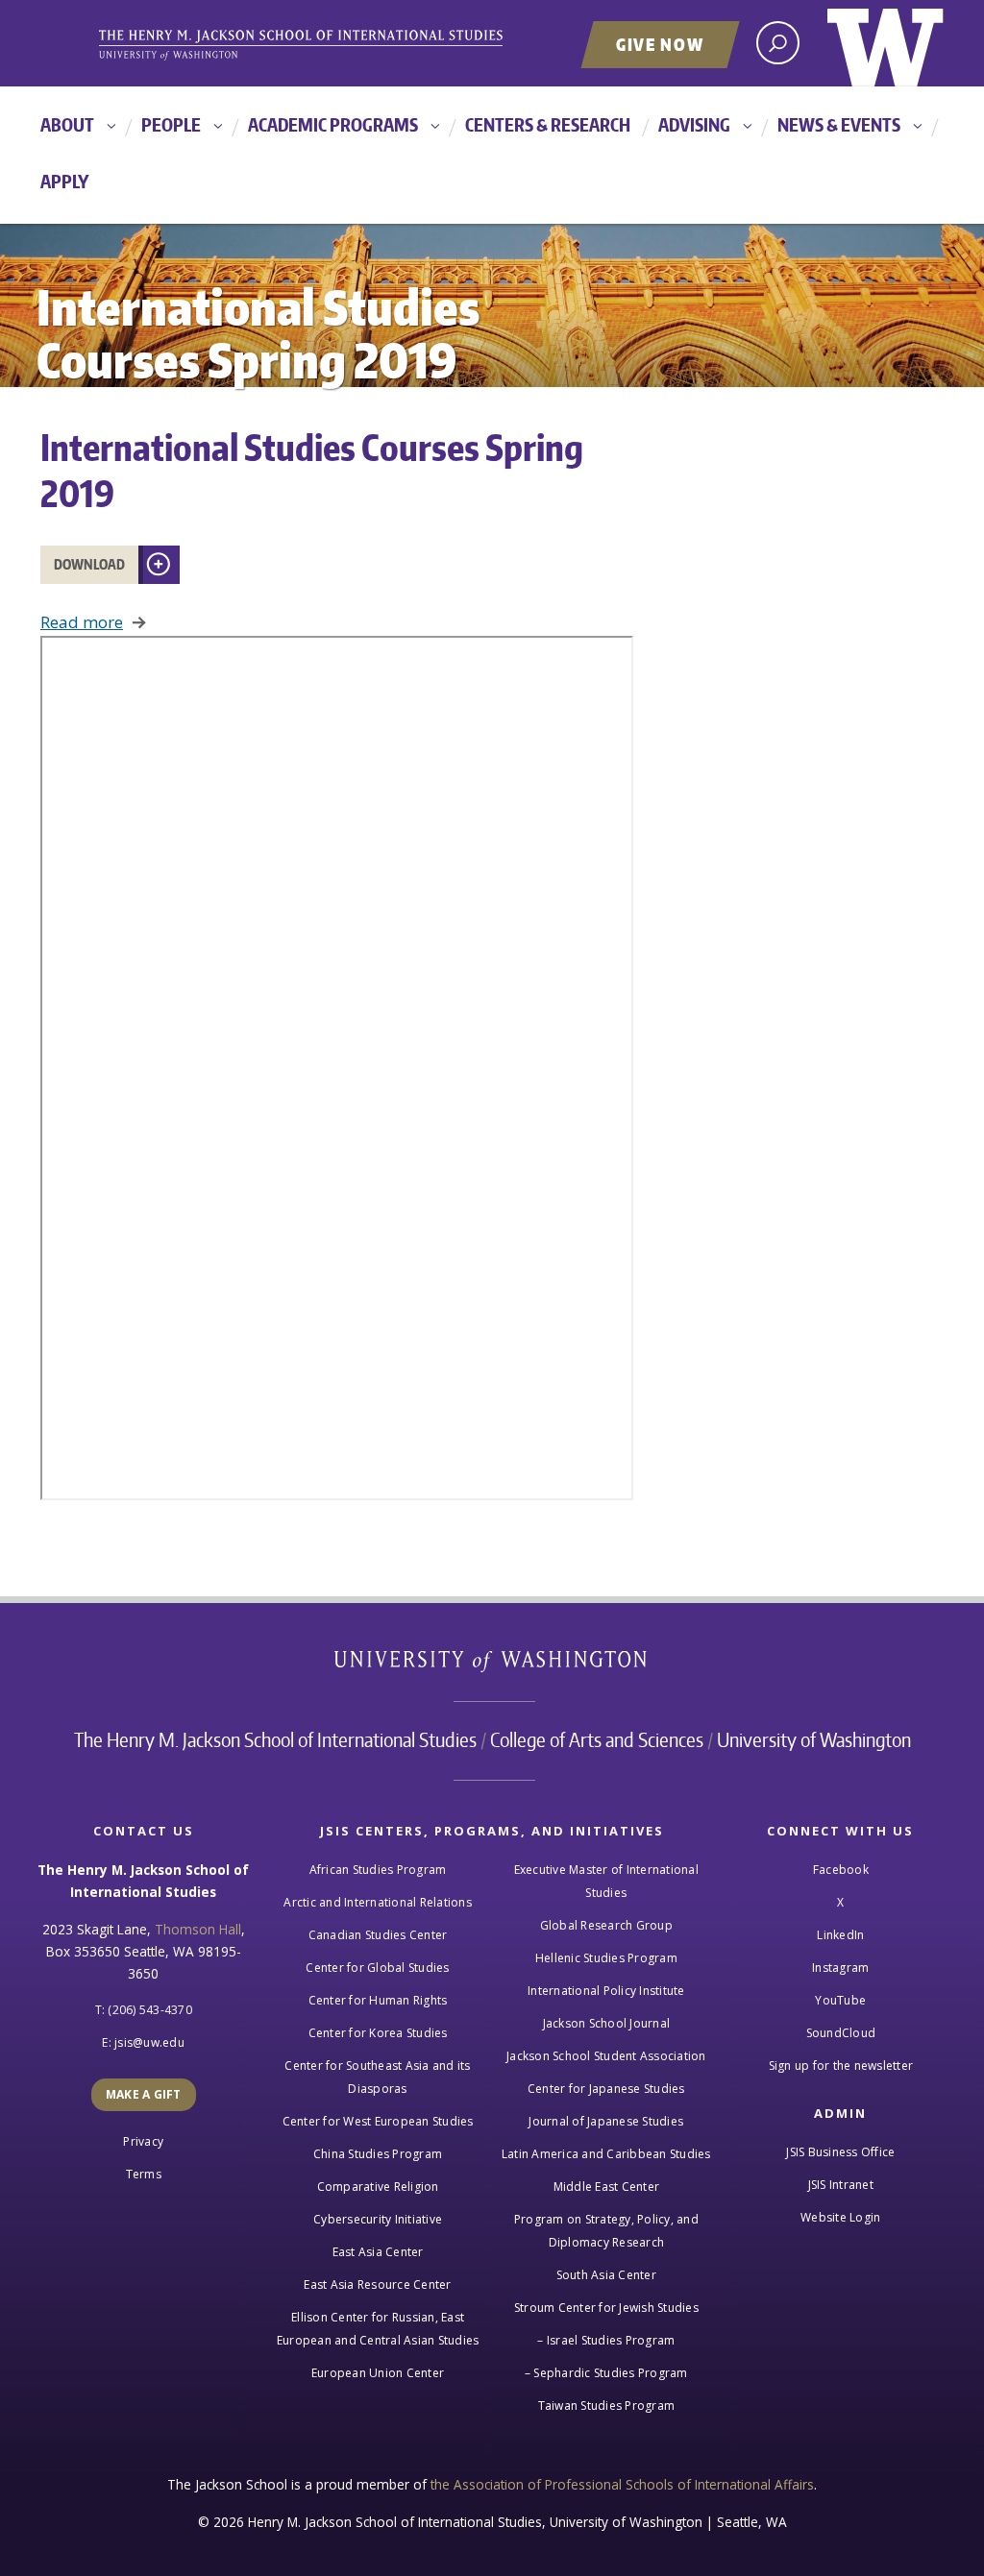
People (171, 124)
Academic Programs (333, 124)
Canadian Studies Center (378, 1935)
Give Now (660, 44)
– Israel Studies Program (606, 2340)
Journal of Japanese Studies (606, 2121)
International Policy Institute (606, 1991)
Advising (694, 124)
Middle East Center (607, 2187)
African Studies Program (378, 1870)
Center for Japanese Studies (606, 2089)
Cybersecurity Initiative (378, 2219)
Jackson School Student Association (606, 2056)
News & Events (839, 124)
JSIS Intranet (841, 2185)
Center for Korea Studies (378, 2033)
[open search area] (778, 43)
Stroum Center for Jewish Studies (606, 2308)
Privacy (143, 2141)
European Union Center (378, 2373)
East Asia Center (378, 2252)
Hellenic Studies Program (606, 1958)
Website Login (840, 2217)
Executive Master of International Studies (606, 1881)
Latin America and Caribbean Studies (606, 2154)
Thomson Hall (198, 1929)
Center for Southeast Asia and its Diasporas (377, 2077)
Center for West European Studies (378, 2121)
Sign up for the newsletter (841, 2066)
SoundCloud (841, 2033)
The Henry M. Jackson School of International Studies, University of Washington (333, 45)
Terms (144, 2174)
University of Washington (886, 43)
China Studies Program (378, 2154)
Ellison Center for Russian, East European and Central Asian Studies (378, 2329)
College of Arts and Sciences (597, 1739)
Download (89, 564)
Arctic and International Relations (378, 1902)
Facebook (841, 1870)
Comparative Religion (378, 2187)
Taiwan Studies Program (607, 2406)
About (67, 124)
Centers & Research (548, 124)
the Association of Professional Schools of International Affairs (622, 2484)
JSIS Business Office (840, 2152)
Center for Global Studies (377, 1968)
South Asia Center (606, 2275)
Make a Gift (144, 2094)
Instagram (840, 1968)
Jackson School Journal (607, 2023)
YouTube (840, 2000)
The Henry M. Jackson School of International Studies (275, 1739)
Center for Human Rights (378, 2000)
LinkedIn (840, 1935)
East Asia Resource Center (377, 2284)
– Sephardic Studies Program (606, 2373)
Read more (82, 622)
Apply (65, 181)
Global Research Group (606, 1925)
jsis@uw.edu (149, 2042)
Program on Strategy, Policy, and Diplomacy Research (606, 2231)
